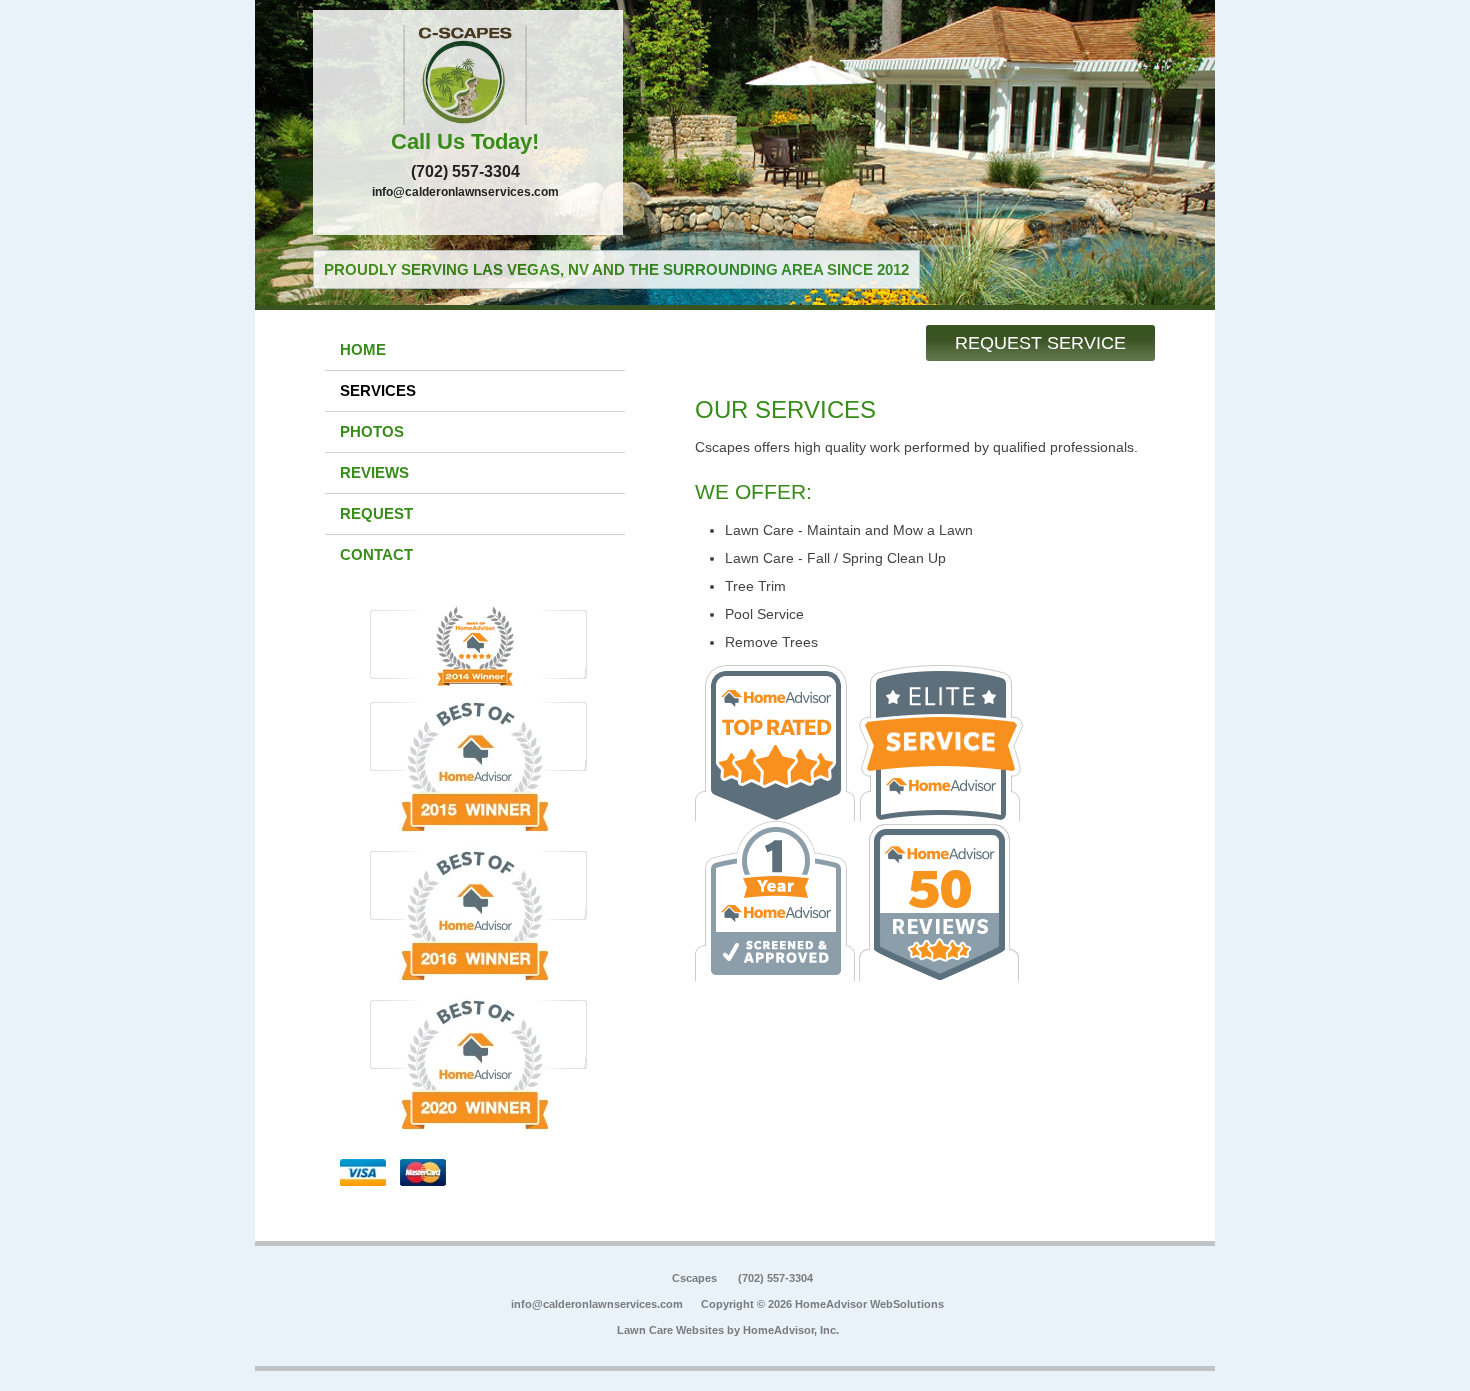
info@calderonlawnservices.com (465, 192)
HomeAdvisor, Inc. (791, 1330)
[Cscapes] (468, 75)
